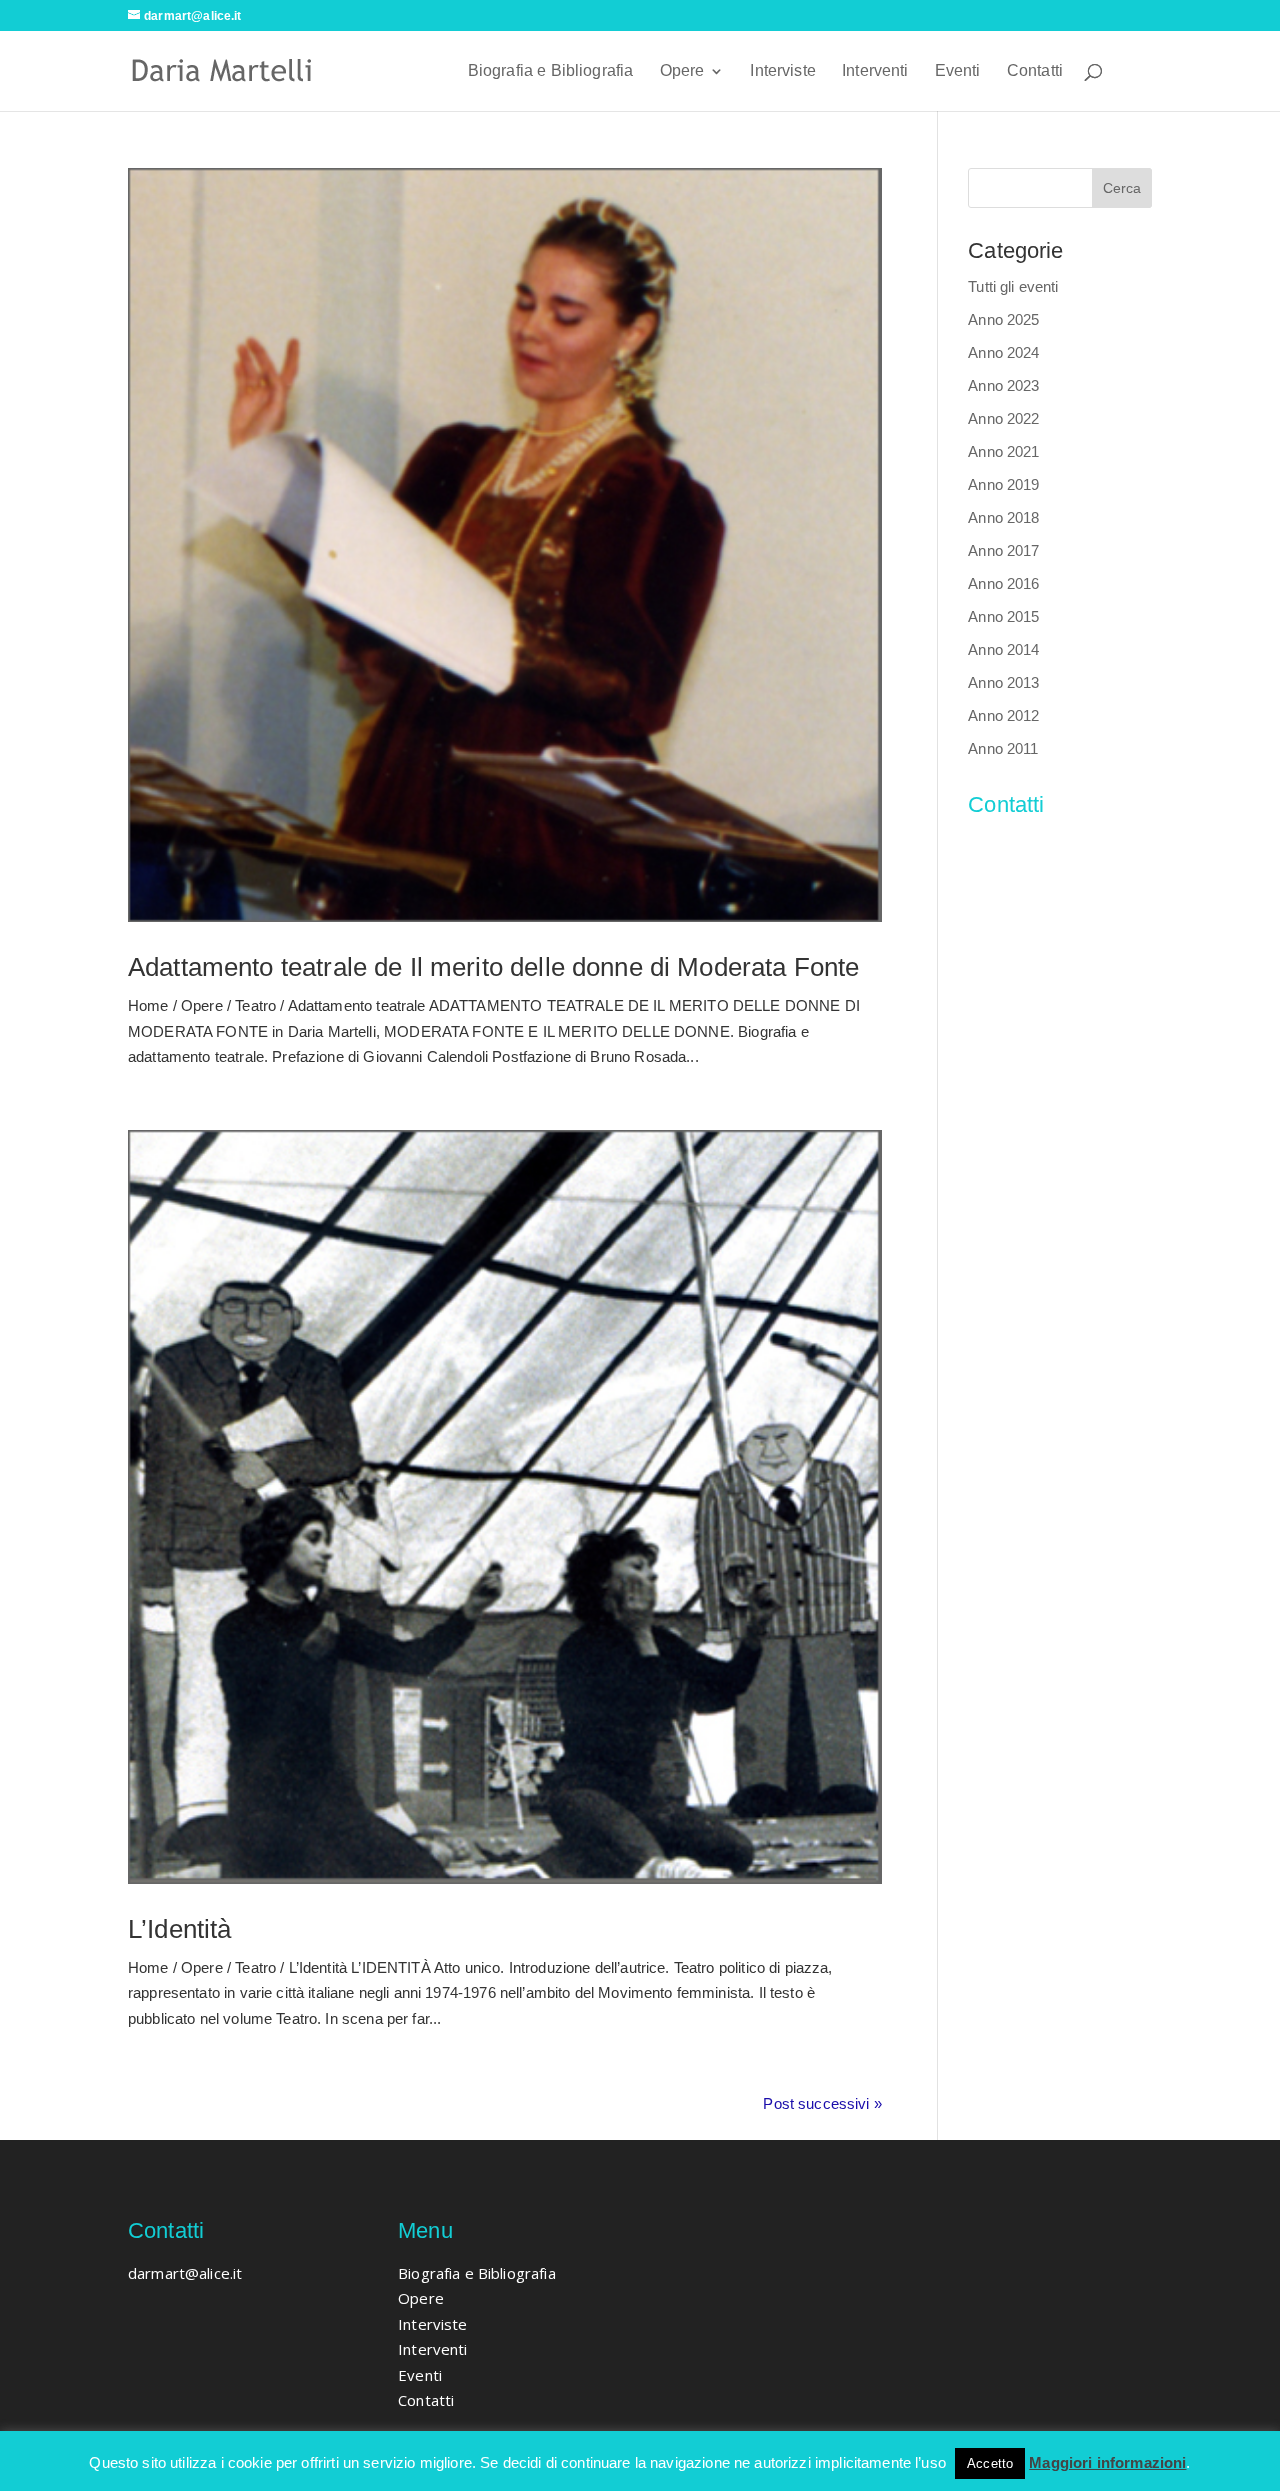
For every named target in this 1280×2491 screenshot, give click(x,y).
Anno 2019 (1003, 484)
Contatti (1035, 71)
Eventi (958, 71)
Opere (682, 71)
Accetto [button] (990, 2463)
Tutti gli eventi (1013, 286)
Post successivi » (822, 2103)
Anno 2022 (1003, 418)
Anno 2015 (1003, 616)
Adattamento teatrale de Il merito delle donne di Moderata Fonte (493, 967)
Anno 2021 (1003, 451)
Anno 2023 (1003, 385)
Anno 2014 (1003, 649)
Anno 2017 (1003, 550)
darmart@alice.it (1025, 846)
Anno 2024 (1003, 352)
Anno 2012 (1003, 715)
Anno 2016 (1003, 583)
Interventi (875, 71)
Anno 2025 (1003, 319)
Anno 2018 (1003, 517)
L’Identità (180, 1929)
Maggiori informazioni (1107, 2462)
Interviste (783, 71)
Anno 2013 (1003, 682)
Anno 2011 (1003, 748)
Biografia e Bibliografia (551, 71)
